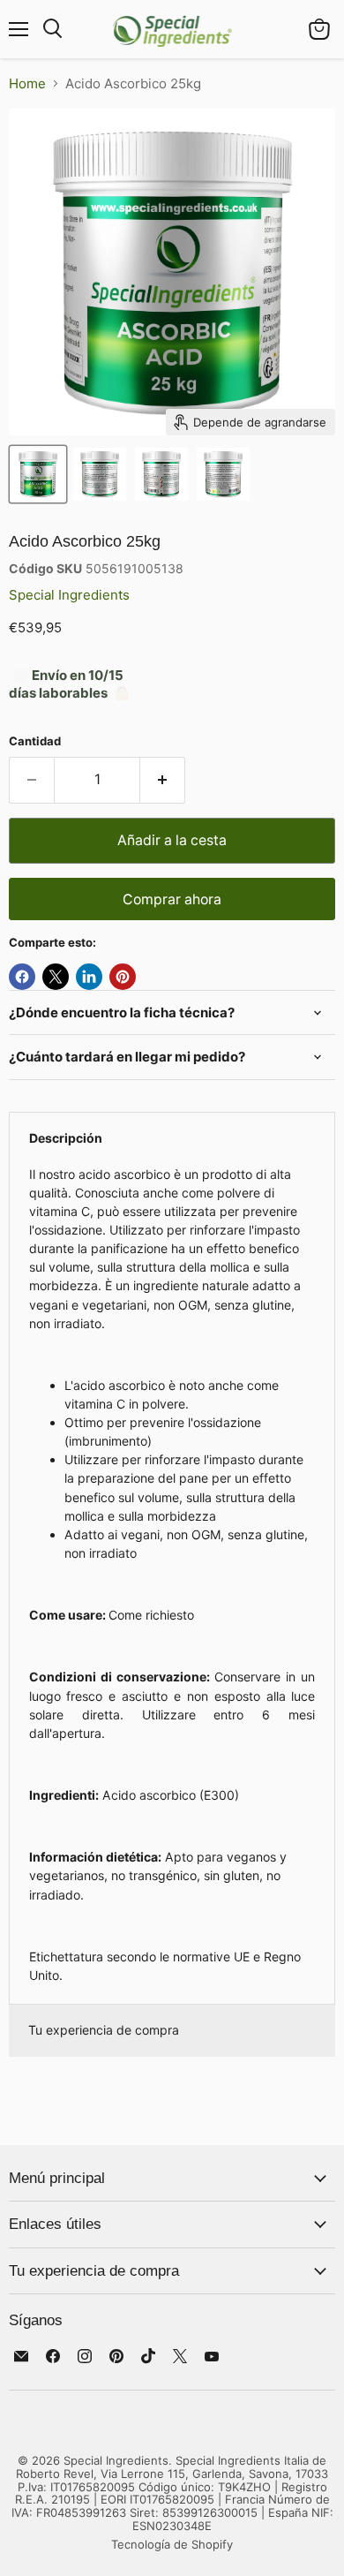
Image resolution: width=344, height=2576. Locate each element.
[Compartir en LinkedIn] (89, 977)
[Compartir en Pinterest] (123, 977)
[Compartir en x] (56, 977)
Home (27, 83)
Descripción (66, 1138)
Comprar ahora (172, 899)
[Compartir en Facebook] (22, 977)
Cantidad (35, 741)
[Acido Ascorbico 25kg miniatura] (38, 474)
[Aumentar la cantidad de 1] (163, 780)
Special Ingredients (69, 595)
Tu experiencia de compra (104, 2030)
